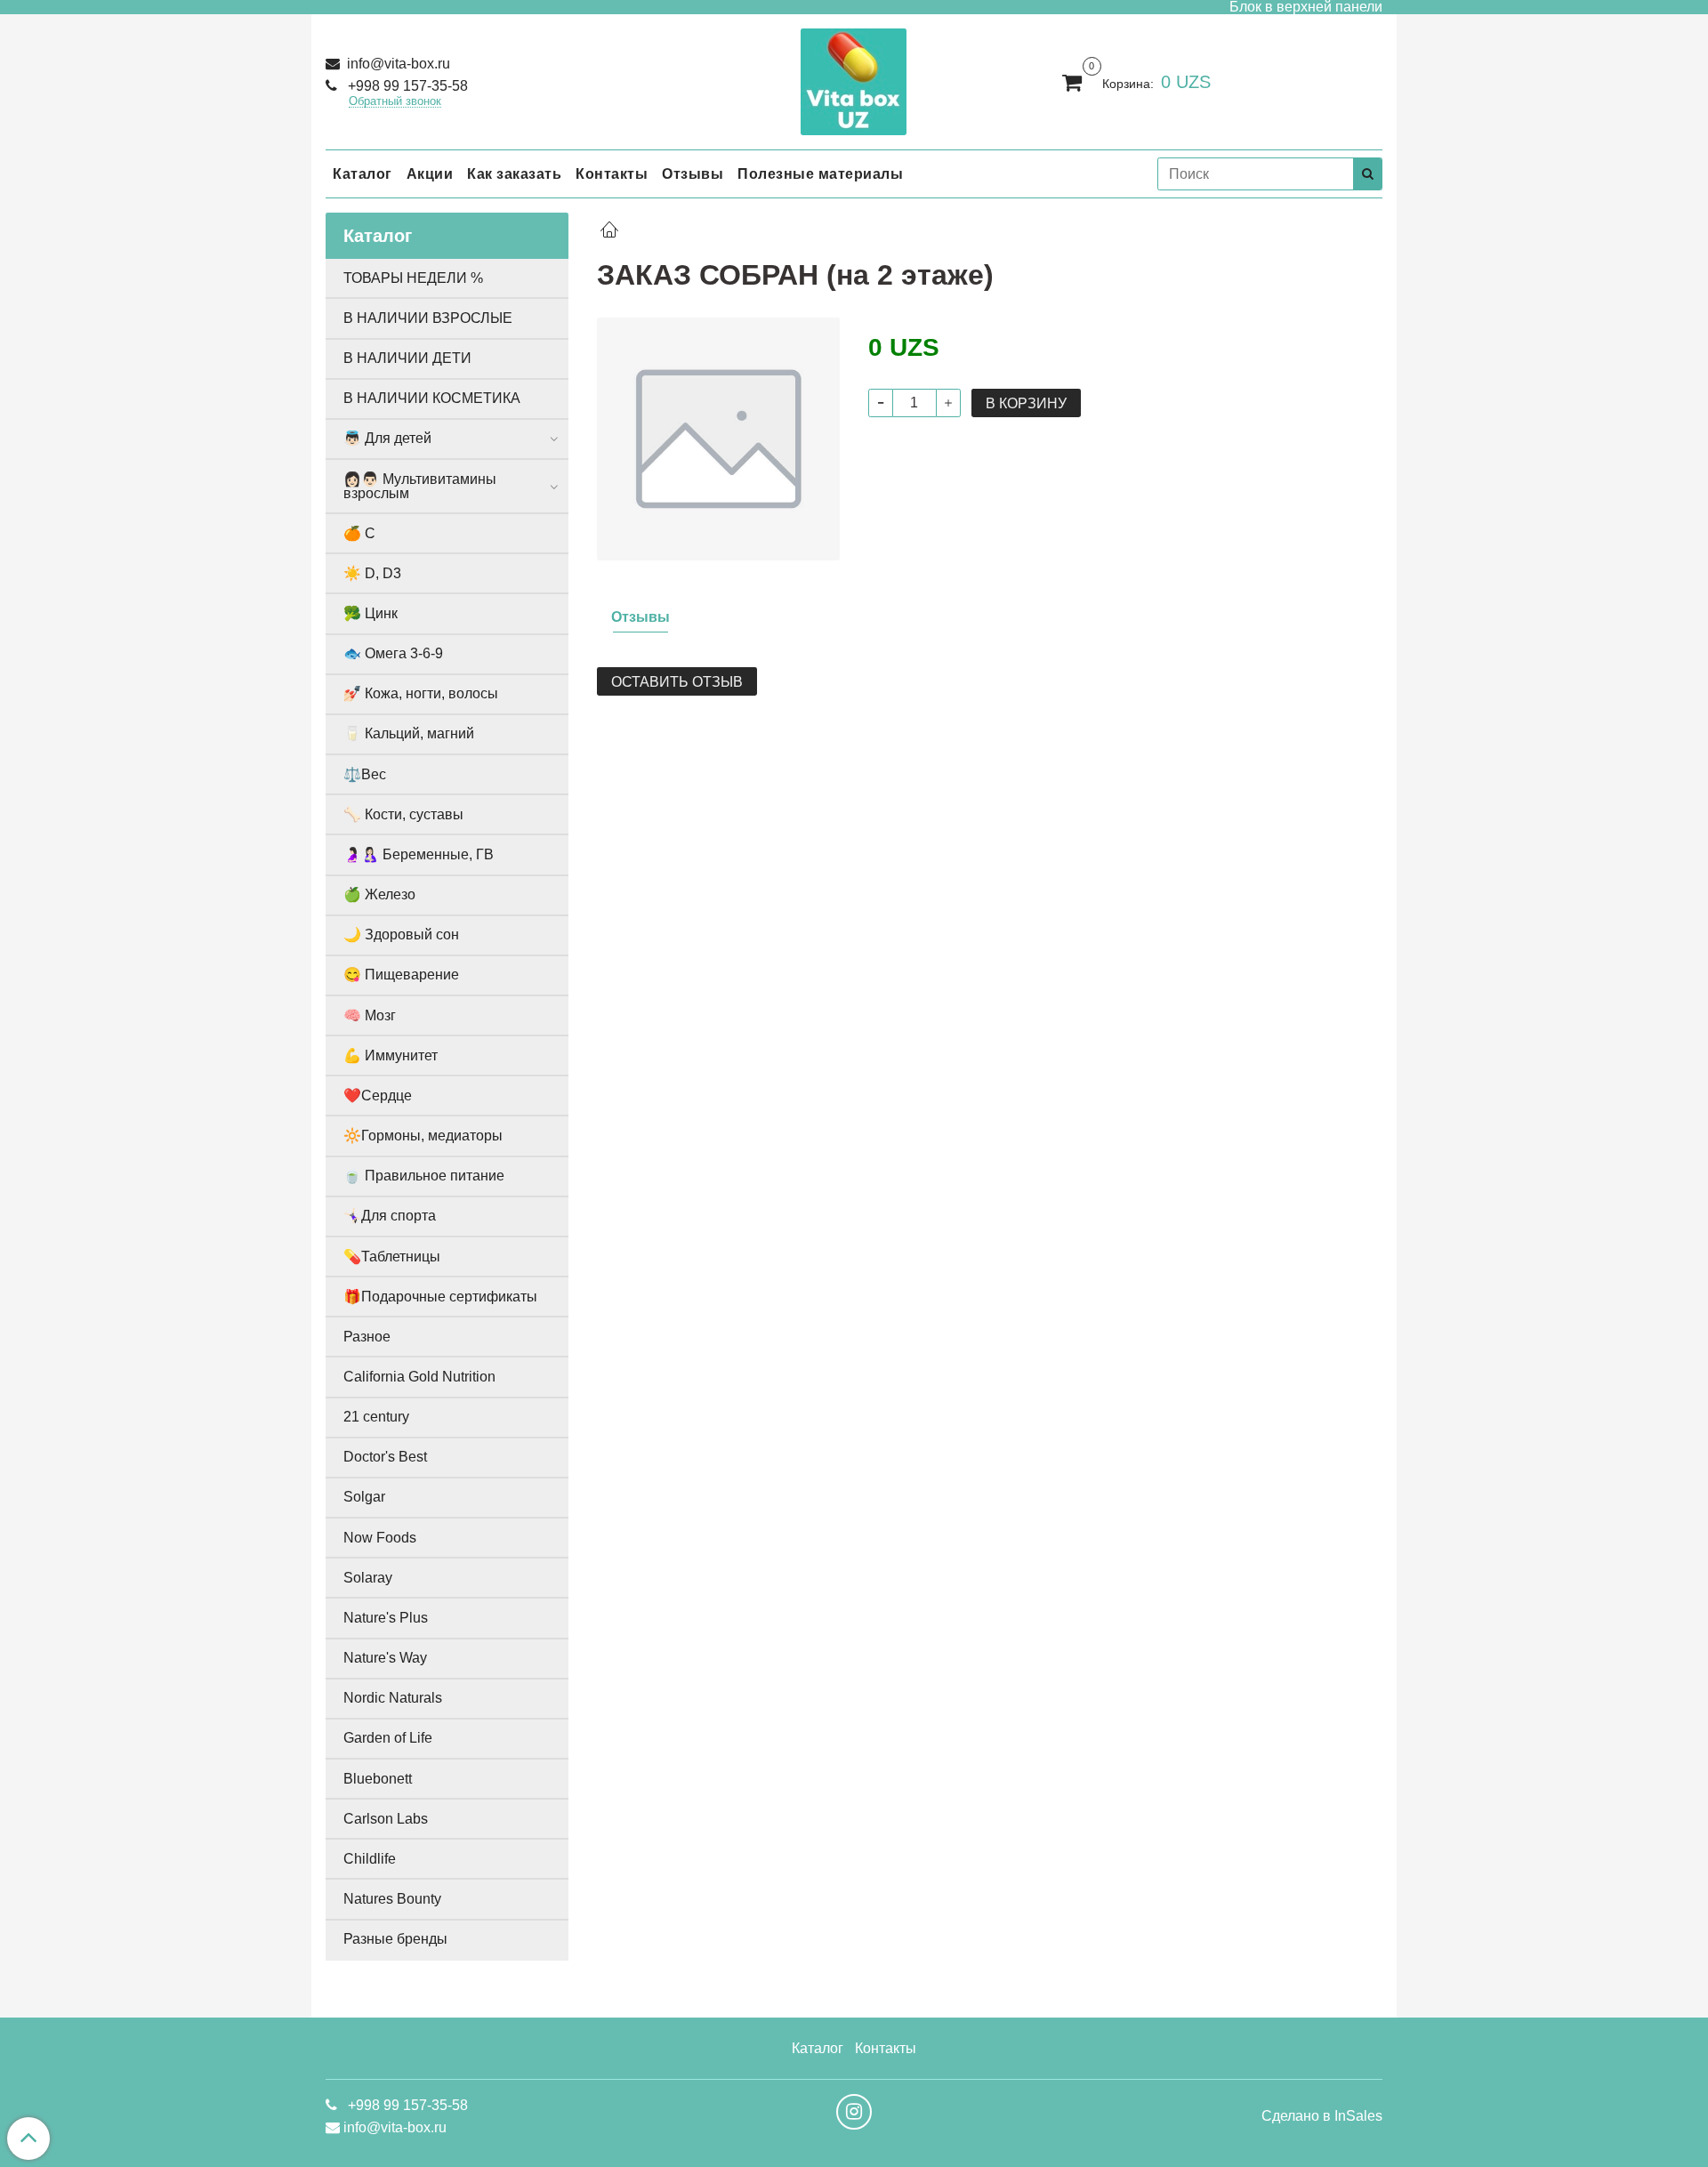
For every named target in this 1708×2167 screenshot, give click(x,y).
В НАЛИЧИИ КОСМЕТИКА (432, 398)
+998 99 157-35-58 (406, 86)
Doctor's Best (385, 1457)
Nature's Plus (386, 1618)
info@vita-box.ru (397, 64)
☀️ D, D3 (372, 573)
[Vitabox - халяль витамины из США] (854, 78)
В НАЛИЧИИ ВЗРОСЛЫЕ (428, 318)
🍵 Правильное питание (424, 1176)
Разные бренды (395, 1939)
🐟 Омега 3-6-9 (393, 653)
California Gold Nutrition (419, 1377)
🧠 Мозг (370, 1015)
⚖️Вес (365, 774)
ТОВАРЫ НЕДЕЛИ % (413, 278)
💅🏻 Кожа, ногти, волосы (421, 693)
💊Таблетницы (392, 1257)
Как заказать (514, 174)
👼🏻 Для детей (387, 438)
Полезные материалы (820, 174)
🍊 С (359, 533)
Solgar (364, 1497)
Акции (430, 174)
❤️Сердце (378, 1096)
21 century (376, 1417)
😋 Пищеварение (401, 975)
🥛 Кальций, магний (409, 733)
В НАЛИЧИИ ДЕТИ (407, 358)
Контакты (612, 174)
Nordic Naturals (393, 1698)
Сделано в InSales (1322, 2116)
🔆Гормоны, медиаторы (423, 1136)
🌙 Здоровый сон (401, 934)
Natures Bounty (392, 1899)
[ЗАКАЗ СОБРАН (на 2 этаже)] (718, 438)
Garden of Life (388, 1738)
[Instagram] (854, 2112)
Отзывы (693, 174)
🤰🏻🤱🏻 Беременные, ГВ (419, 854)
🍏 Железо (379, 894)
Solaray (368, 1578)
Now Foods (380, 1538)
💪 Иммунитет (391, 1055)
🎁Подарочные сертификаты (440, 1297)
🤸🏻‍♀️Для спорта (390, 1216)
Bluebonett (378, 1779)
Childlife (370, 1859)
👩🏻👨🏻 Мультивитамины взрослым (420, 486)
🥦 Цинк (371, 613)
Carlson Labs (386, 1819)
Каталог (363, 174)
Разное (367, 1337)
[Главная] (609, 232)
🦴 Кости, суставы (403, 814)
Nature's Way (385, 1658)
